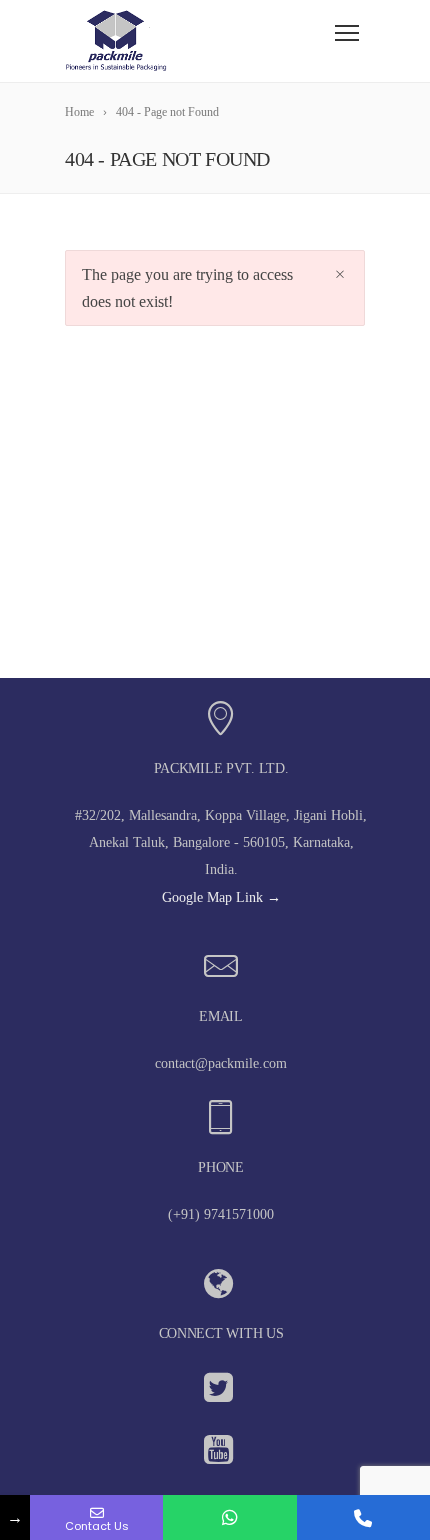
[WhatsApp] (229, 1517)
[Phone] (363, 1517)
